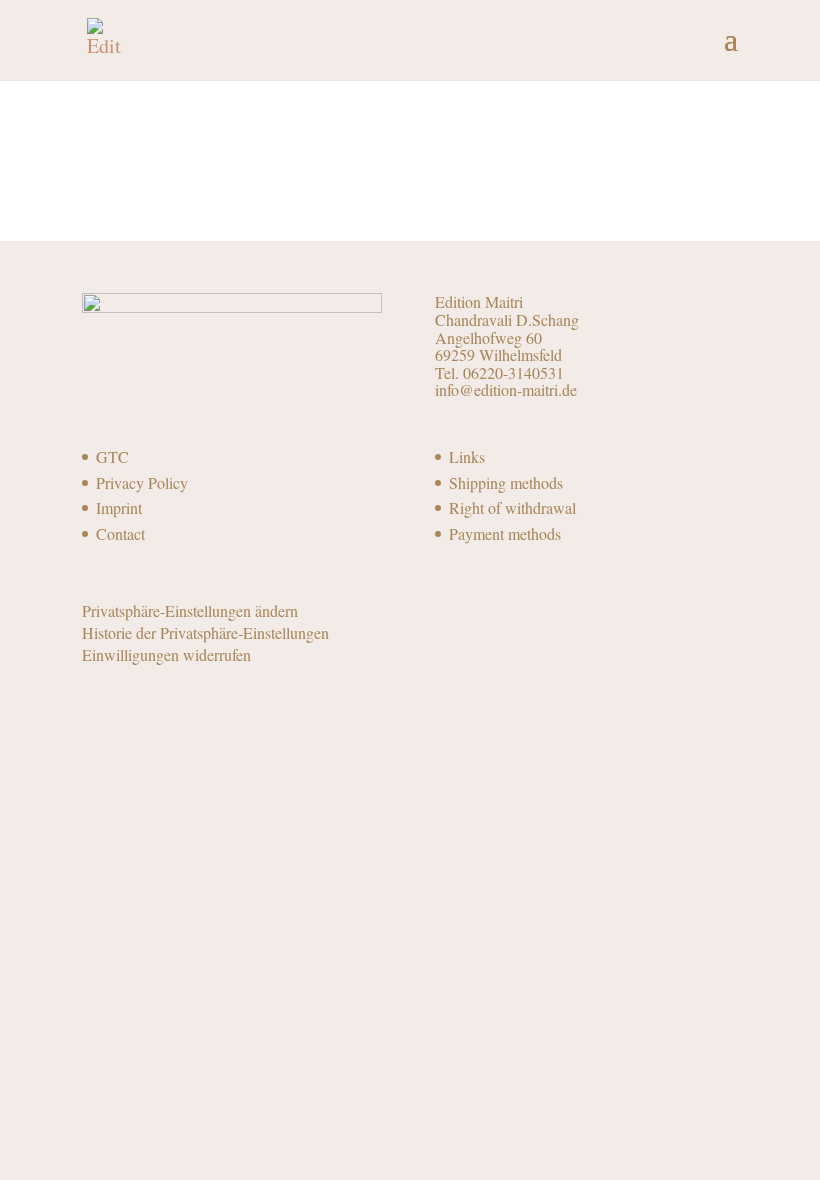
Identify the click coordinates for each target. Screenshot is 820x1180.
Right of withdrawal (512, 507)
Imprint (119, 507)
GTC (112, 456)
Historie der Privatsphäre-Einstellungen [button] (205, 632)
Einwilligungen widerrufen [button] (166, 654)
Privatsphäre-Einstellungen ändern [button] (190, 610)
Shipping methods (506, 482)
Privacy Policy (142, 482)
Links (467, 456)
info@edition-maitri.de (506, 389)
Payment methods (505, 533)
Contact (120, 533)
